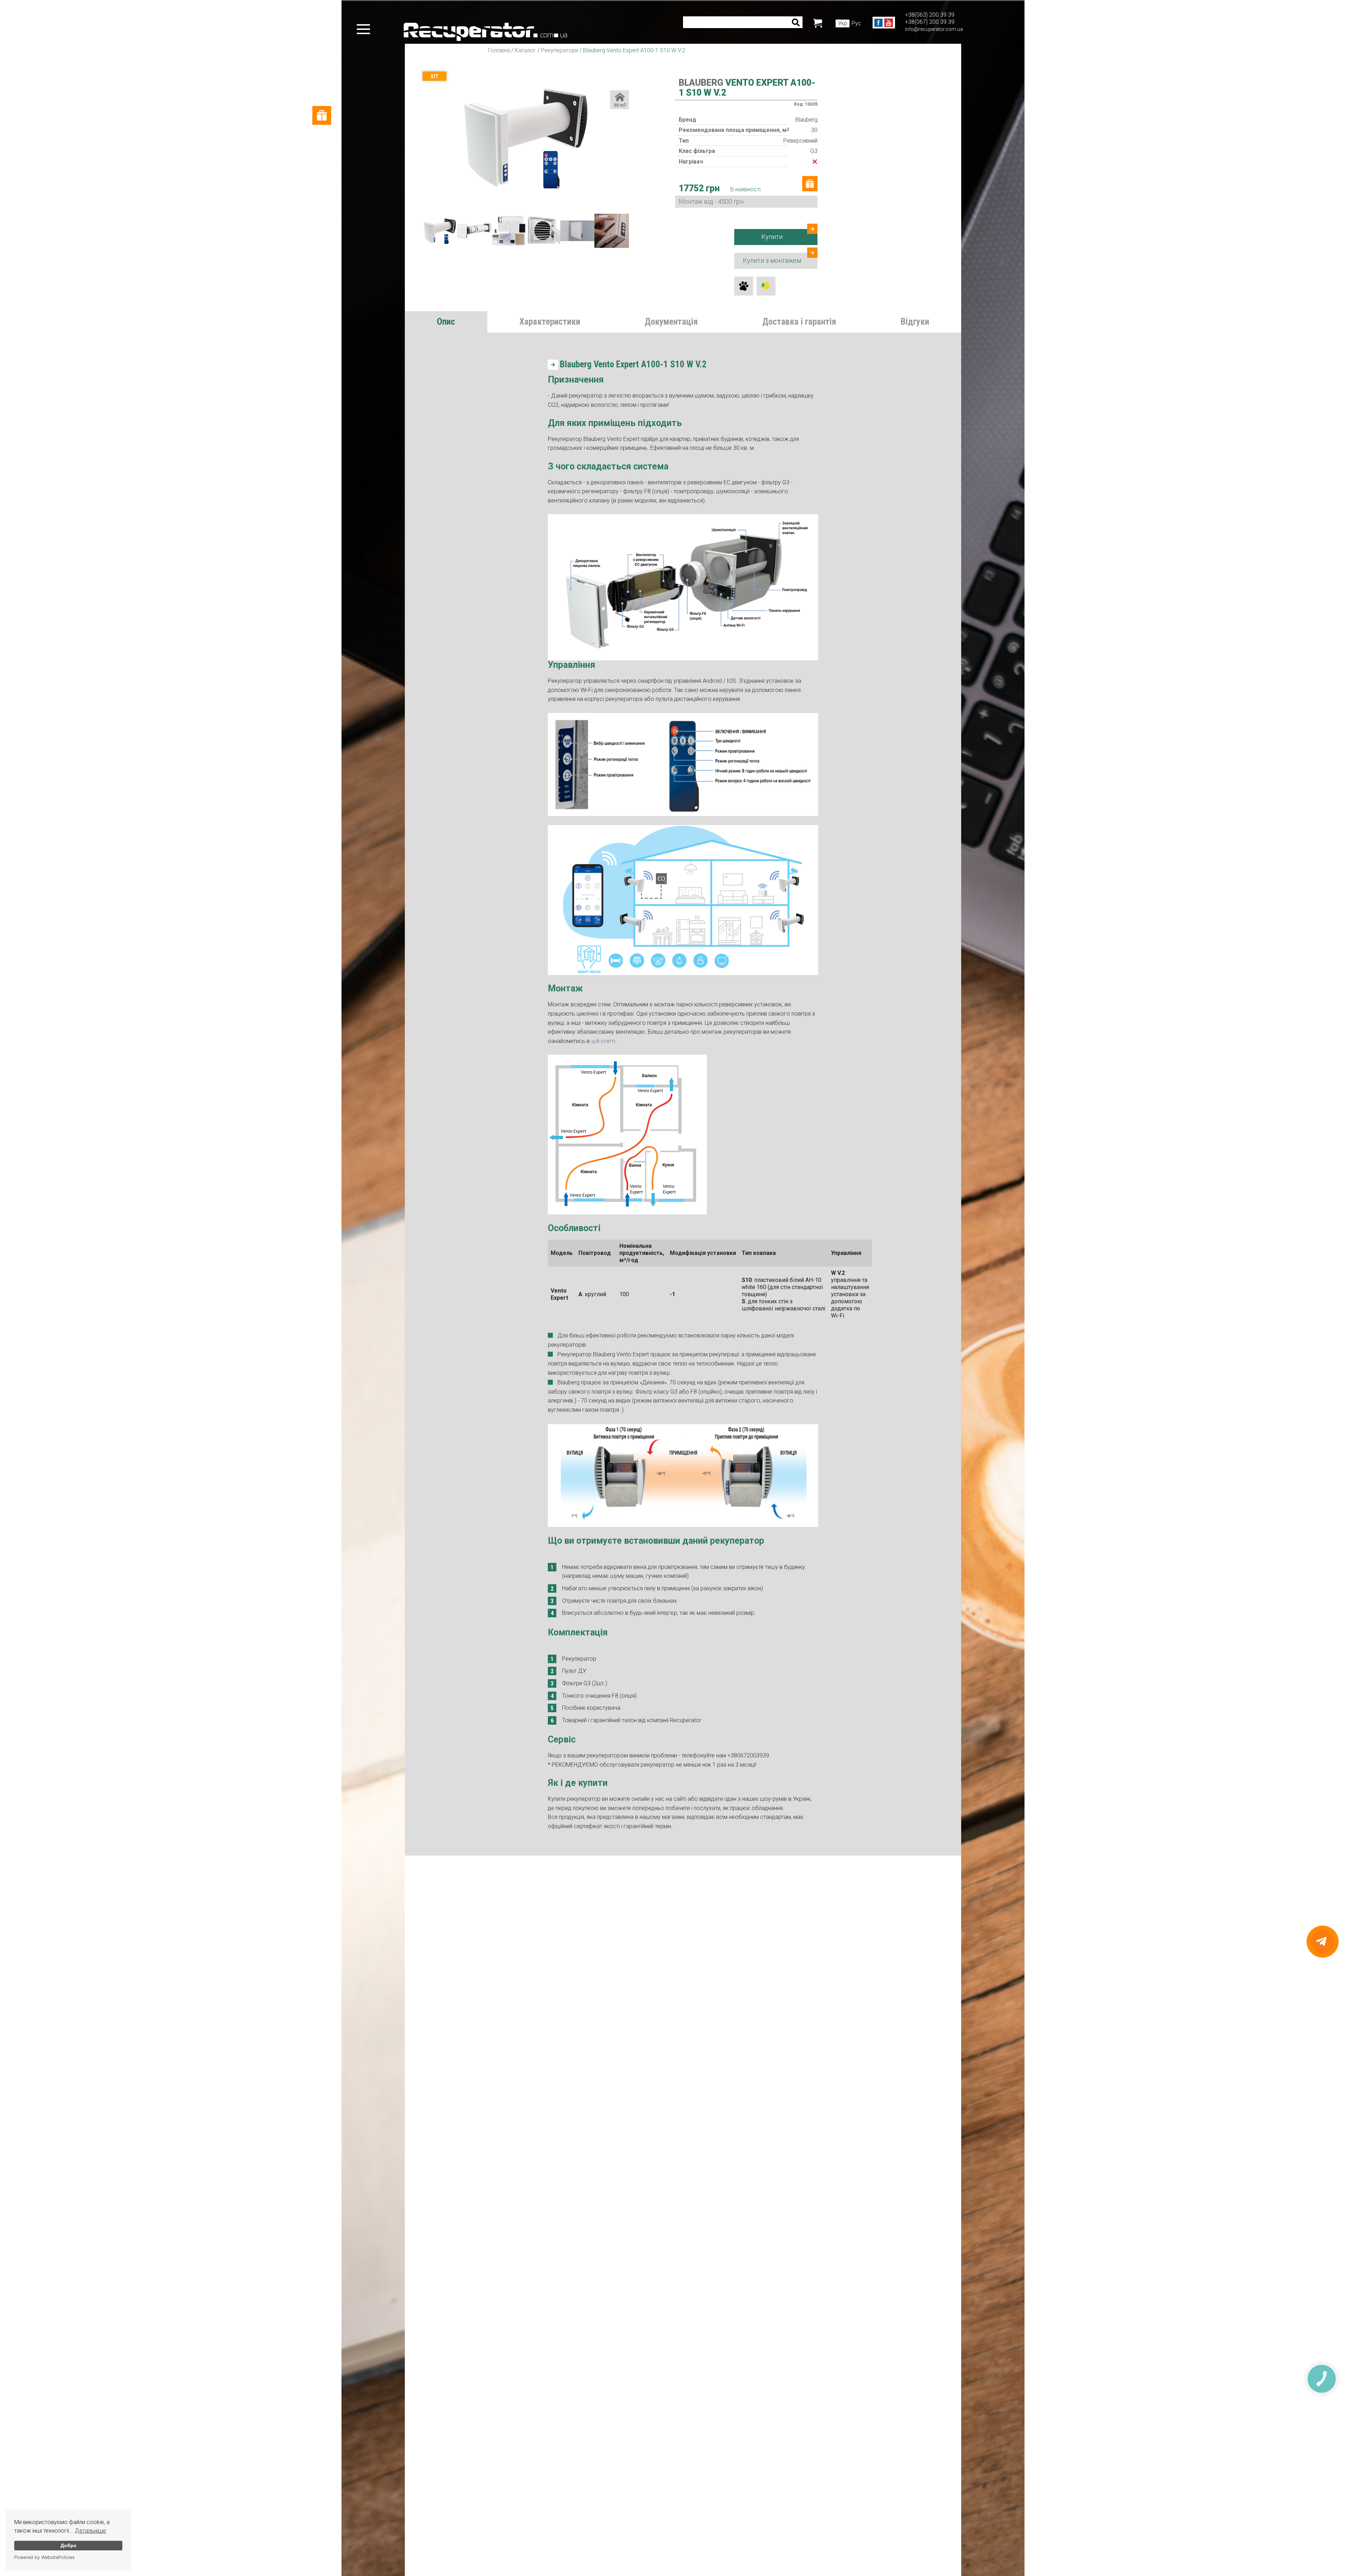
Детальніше (90, 2531)
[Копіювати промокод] (706, 1334)
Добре (68, 2545)
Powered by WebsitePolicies (44, 2557)
